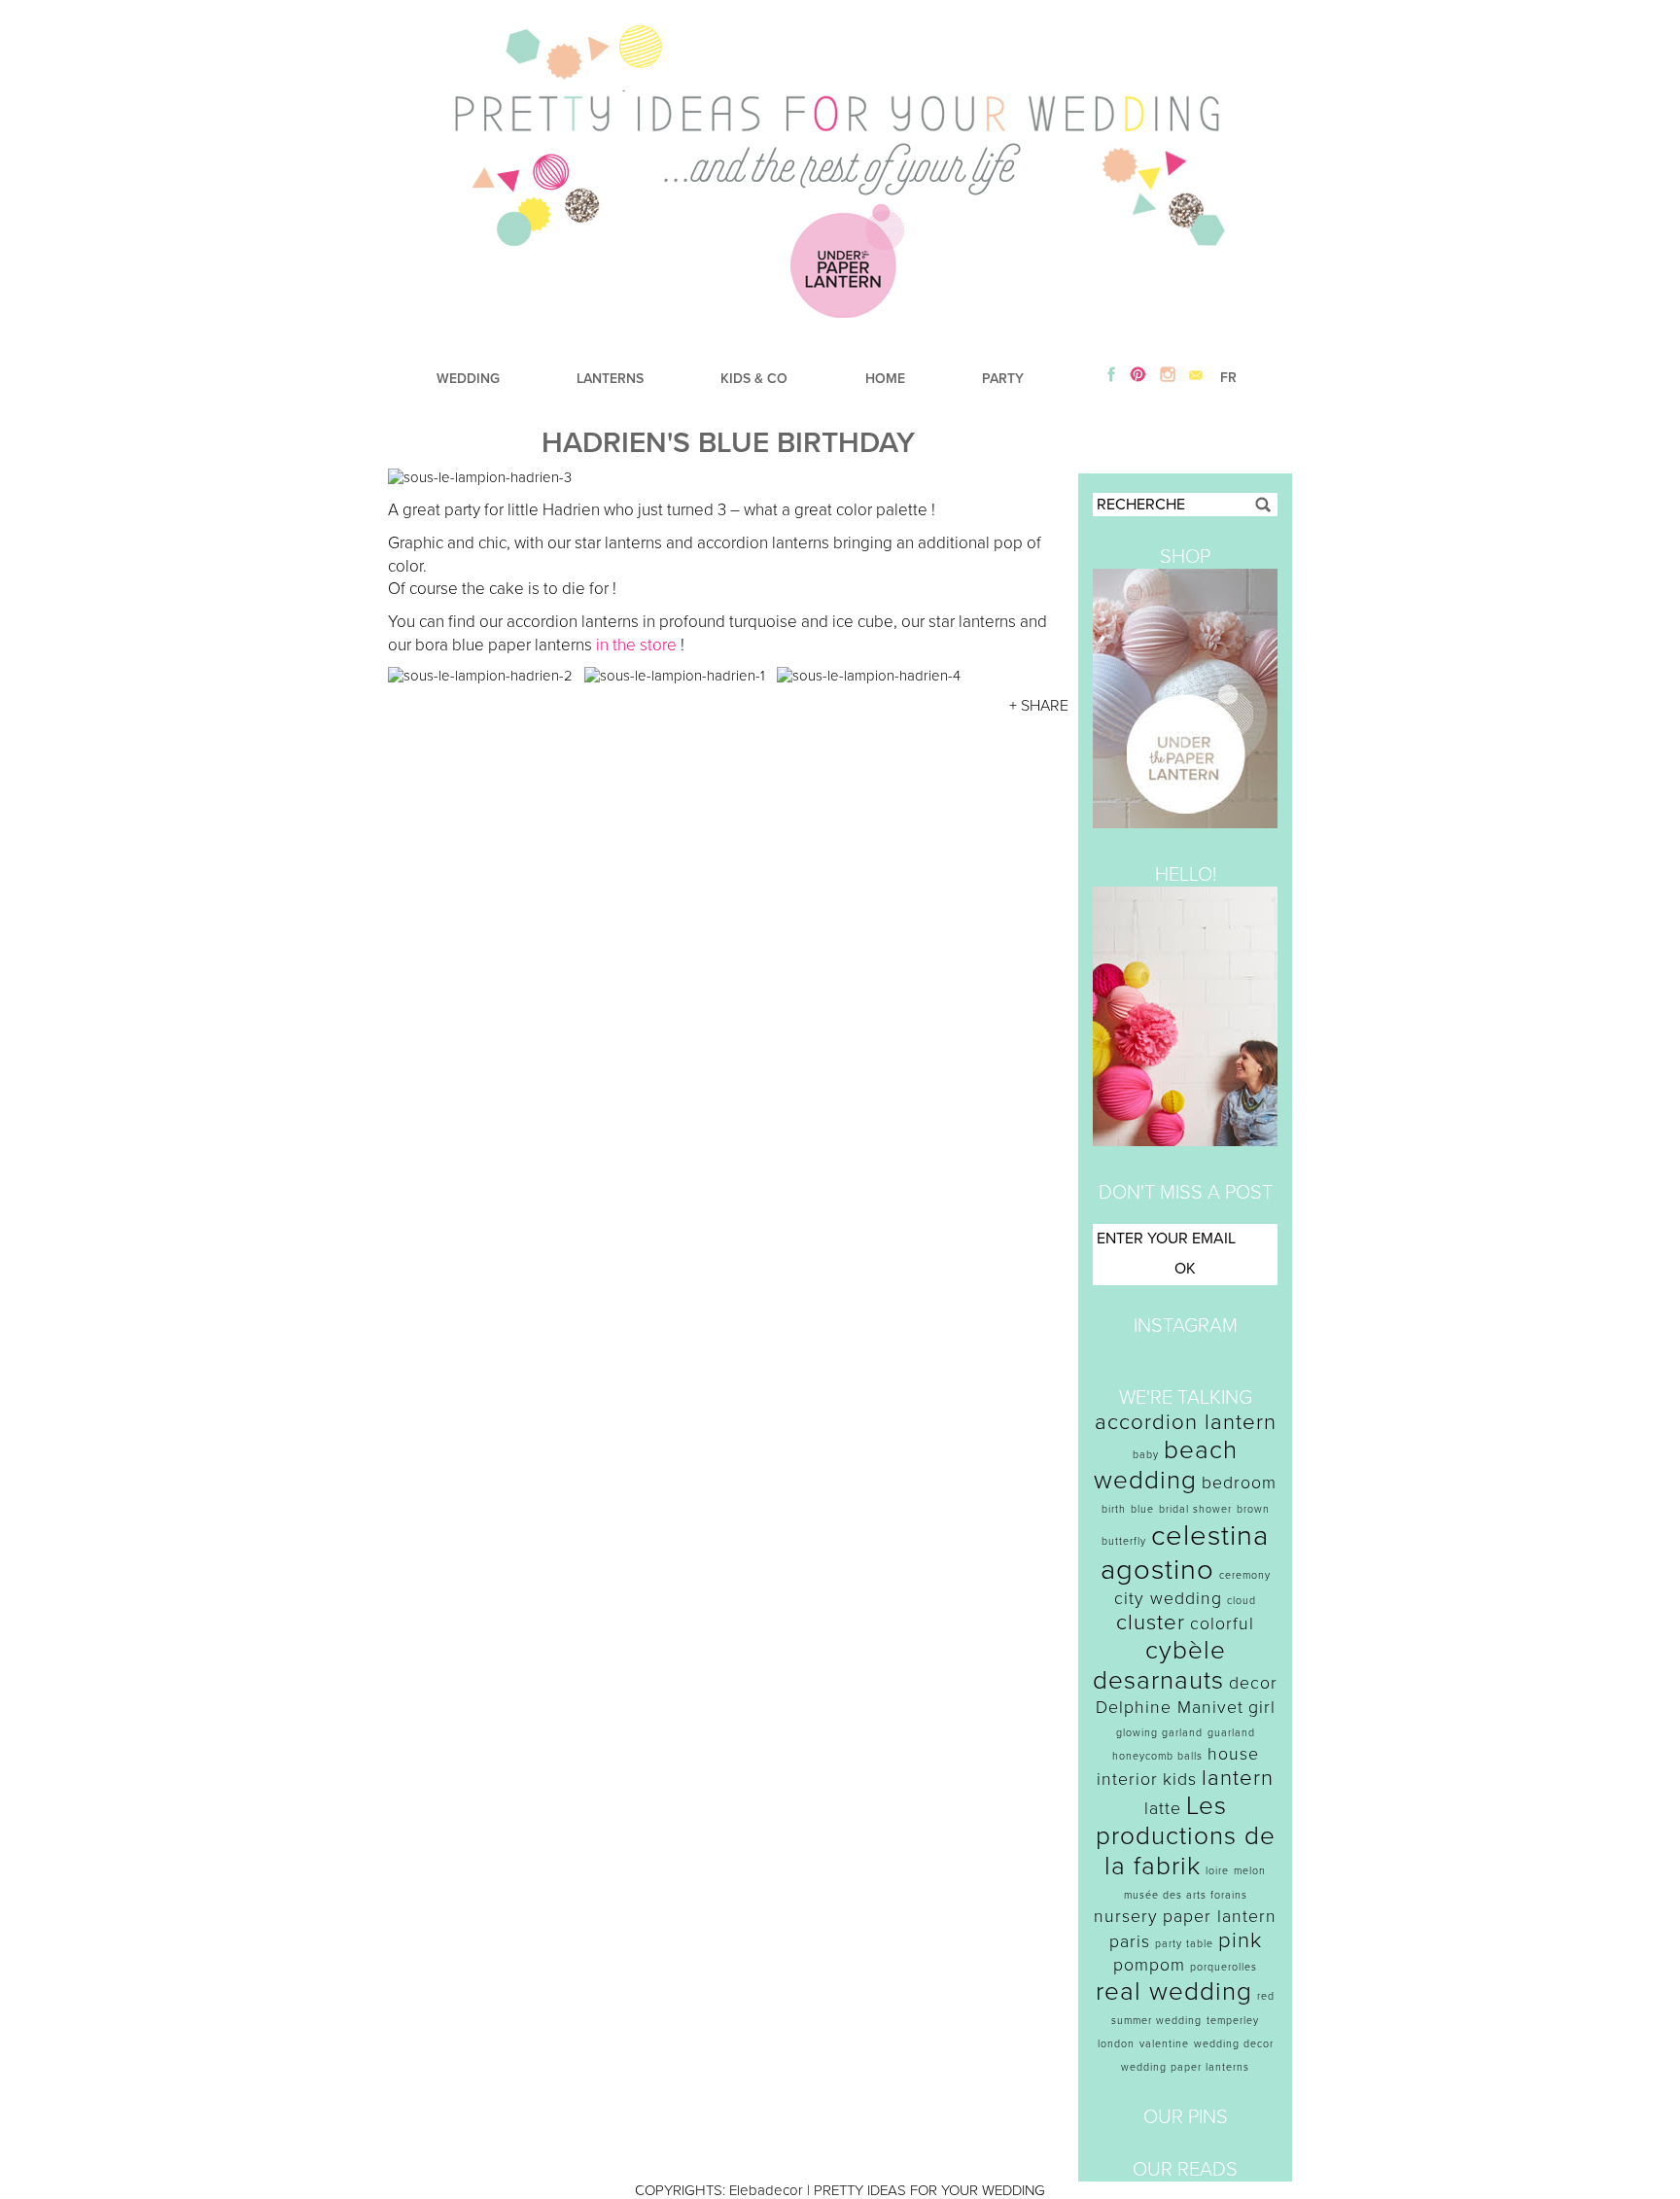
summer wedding (1156, 2021)
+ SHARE (1039, 706)
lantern (1238, 1778)
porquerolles (1224, 1967)
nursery (1126, 1917)
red (1266, 1996)
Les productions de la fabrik (1186, 1836)
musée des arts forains (1186, 1895)
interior (1127, 1780)
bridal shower (1195, 1509)
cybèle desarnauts (1159, 1665)
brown (1253, 1509)
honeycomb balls (1157, 1756)
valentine (1164, 2044)
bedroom (1239, 1483)
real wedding (1174, 1991)
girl (1262, 1708)
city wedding (1168, 1599)
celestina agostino (1185, 1553)
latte (1163, 1809)
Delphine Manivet (1170, 1708)
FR (1228, 378)
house (1233, 1754)
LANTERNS (610, 379)
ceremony (1245, 1575)
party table (1184, 1944)
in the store (636, 645)
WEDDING (468, 379)
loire (1217, 1871)
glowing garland (1159, 1733)
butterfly (1124, 1541)
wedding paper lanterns (1185, 2067)
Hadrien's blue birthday (728, 443)
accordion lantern (1186, 1422)
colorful (1222, 1624)
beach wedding (1166, 1465)
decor (1253, 1683)
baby (1146, 1455)
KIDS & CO (754, 379)
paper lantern (1220, 1917)
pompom (1149, 1965)
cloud (1242, 1601)
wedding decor (1234, 2044)
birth (1114, 1509)
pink (1240, 1940)
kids (1180, 1780)
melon (1250, 1871)
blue (1142, 1509)
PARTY (1003, 379)
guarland (1231, 1733)
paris (1130, 1942)
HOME (885, 379)
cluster (1151, 1623)
